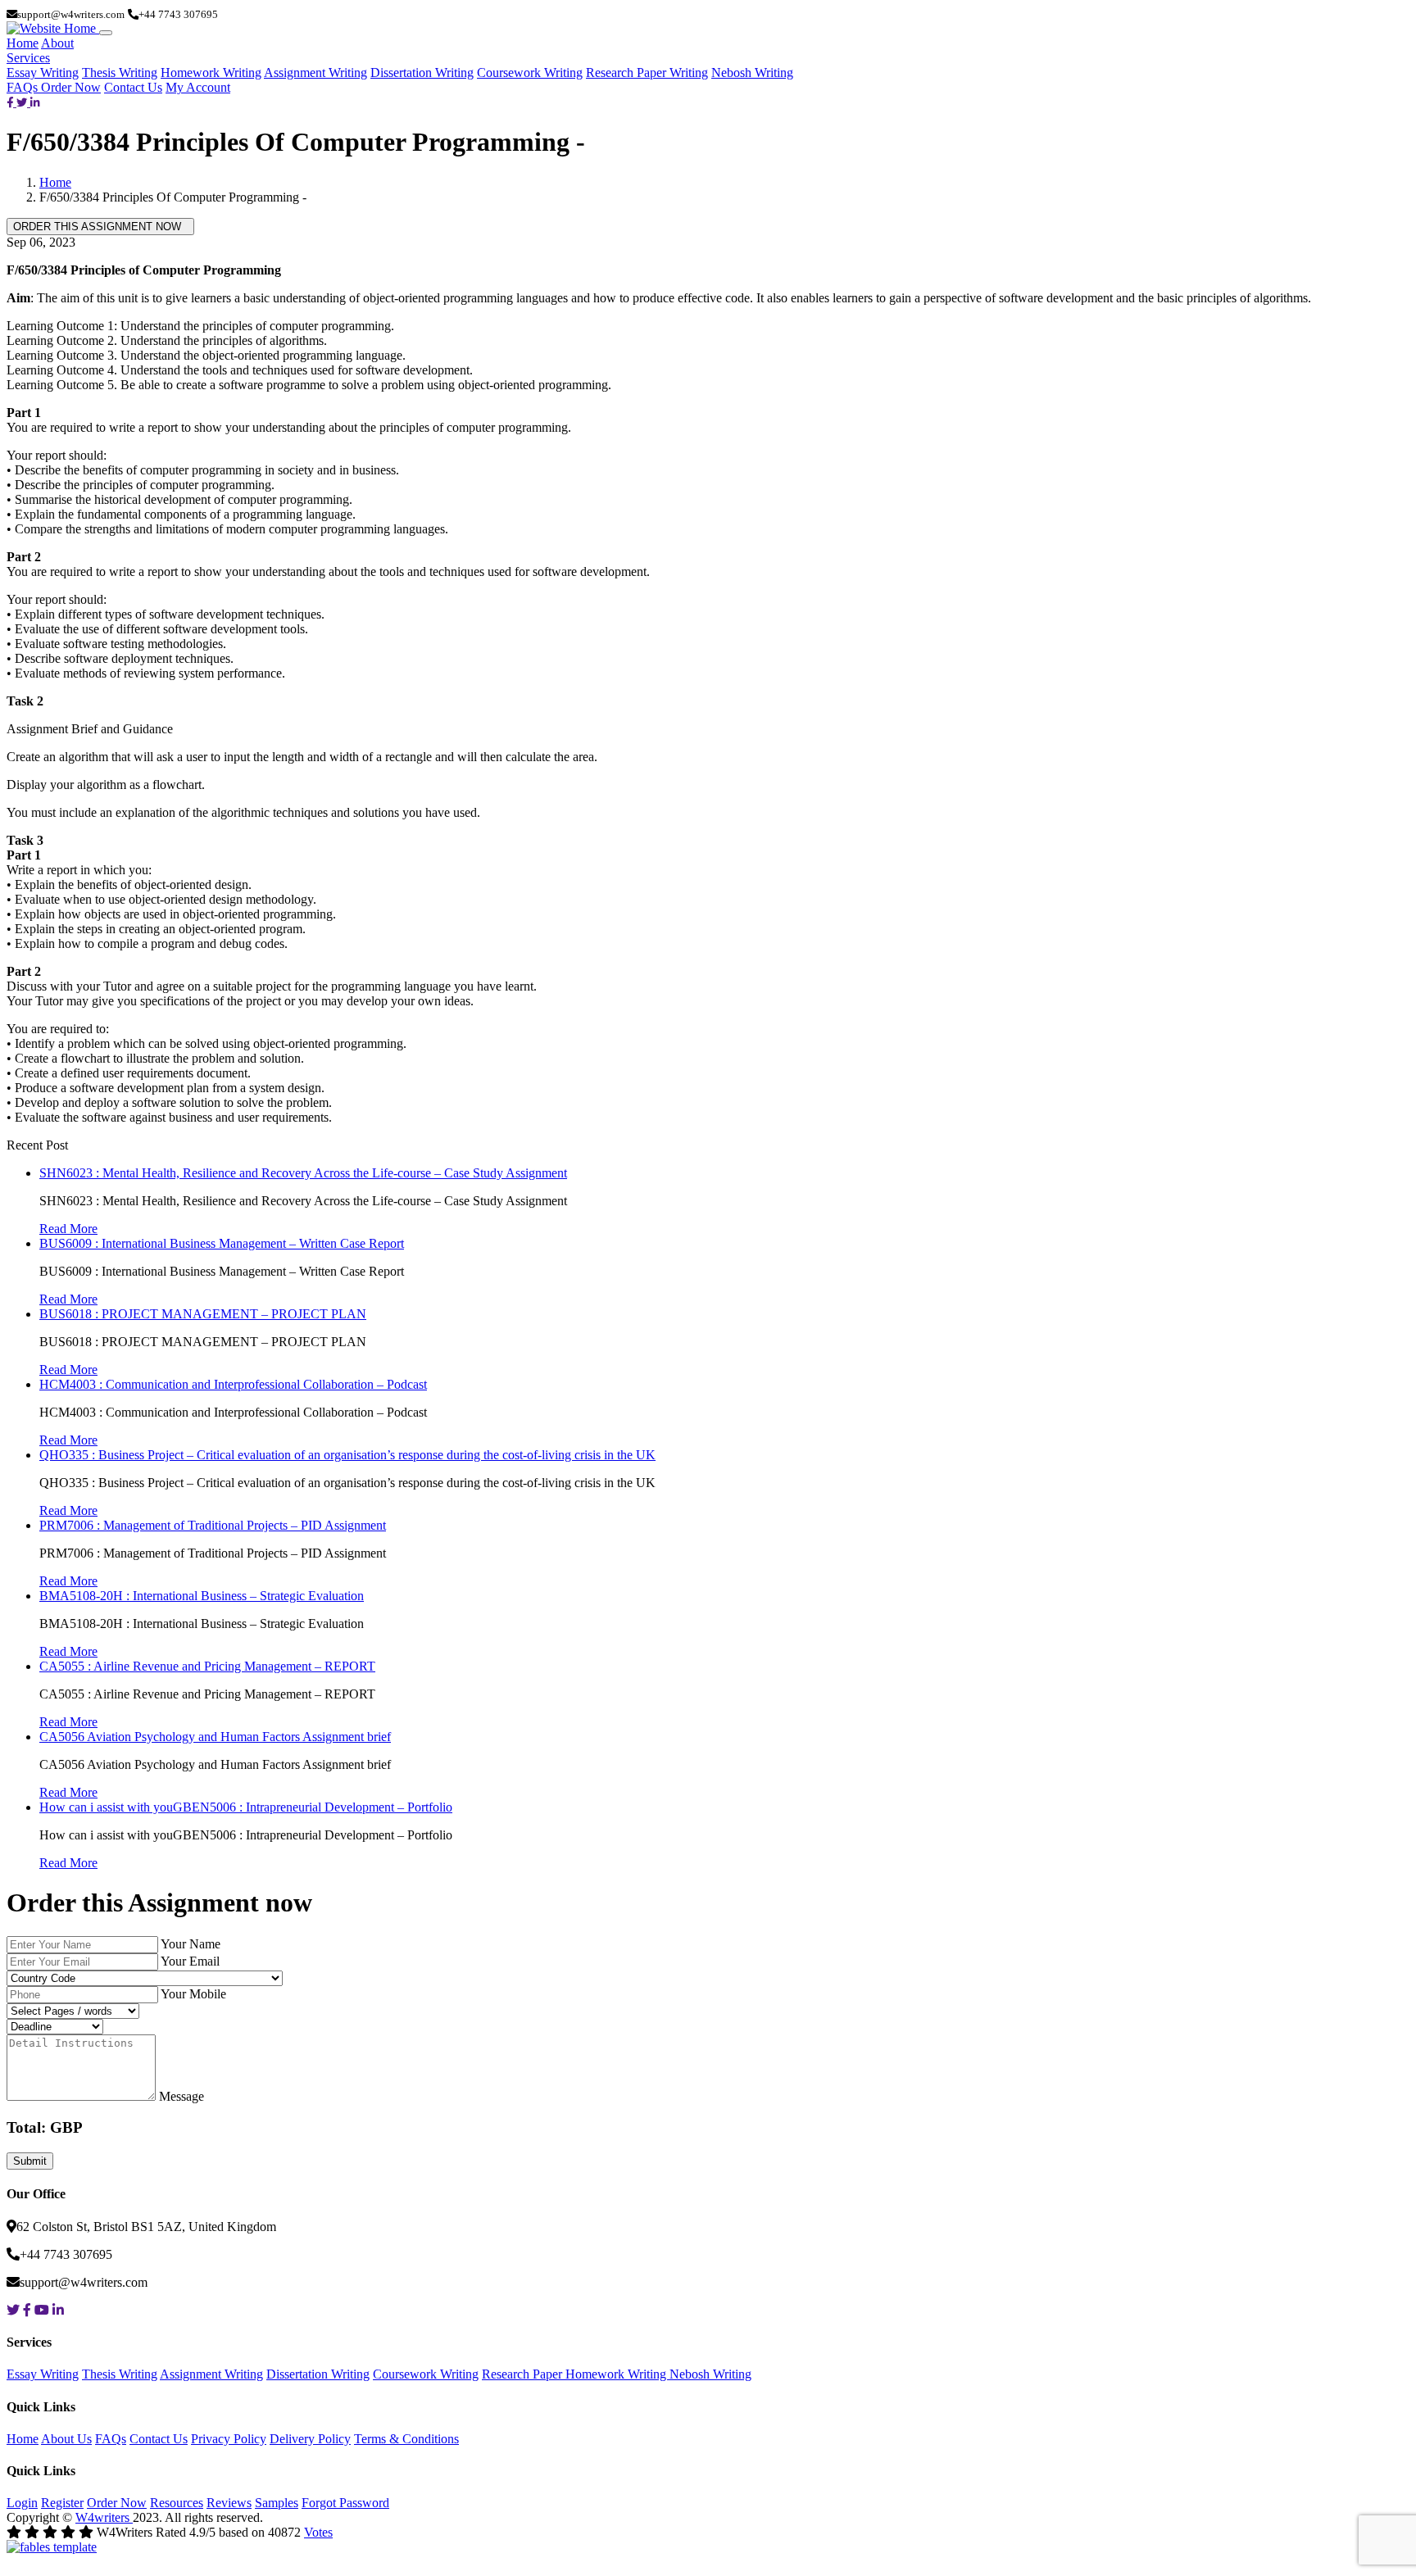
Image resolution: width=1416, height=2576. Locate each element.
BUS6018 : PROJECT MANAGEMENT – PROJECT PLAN (203, 1314)
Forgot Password (345, 2503)
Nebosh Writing (752, 73)
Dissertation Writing (422, 73)
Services (28, 58)
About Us (66, 2439)
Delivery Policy (310, 2439)
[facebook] (11, 102)
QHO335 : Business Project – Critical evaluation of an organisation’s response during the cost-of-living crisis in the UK (347, 1455)
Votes (318, 2532)
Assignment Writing (315, 73)
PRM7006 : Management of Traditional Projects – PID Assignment (213, 1525)
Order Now (71, 87)
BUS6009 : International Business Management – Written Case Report (222, 1243)
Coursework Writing (530, 73)
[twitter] (23, 102)
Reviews (229, 2503)
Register (62, 2503)
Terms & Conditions (406, 2439)
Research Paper (524, 2374)
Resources (177, 2503)
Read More (68, 1229)
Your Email (190, 1961)
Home (23, 43)
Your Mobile (193, 1994)
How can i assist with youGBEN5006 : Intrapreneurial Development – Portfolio (246, 1807)
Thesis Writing (120, 73)
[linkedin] (35, 102)
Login (22, 2503)
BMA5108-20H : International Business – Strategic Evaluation (202, 1596)
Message (182, 2096)
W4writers (104, 2517)
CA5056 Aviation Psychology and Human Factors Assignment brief (215, 1737)
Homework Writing (211, 73)
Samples (277, 2503)
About (57, 43)
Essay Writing (43, 73)
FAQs (24, 87)
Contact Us (133, 87)
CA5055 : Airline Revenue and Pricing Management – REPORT (207, 1666)
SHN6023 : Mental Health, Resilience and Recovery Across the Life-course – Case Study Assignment (303, 1173)
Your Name (191, 1944)
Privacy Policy (229, 2439)
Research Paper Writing (647, 73)
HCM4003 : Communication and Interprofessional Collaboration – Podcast (233, 1384)
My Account (198, 87)
